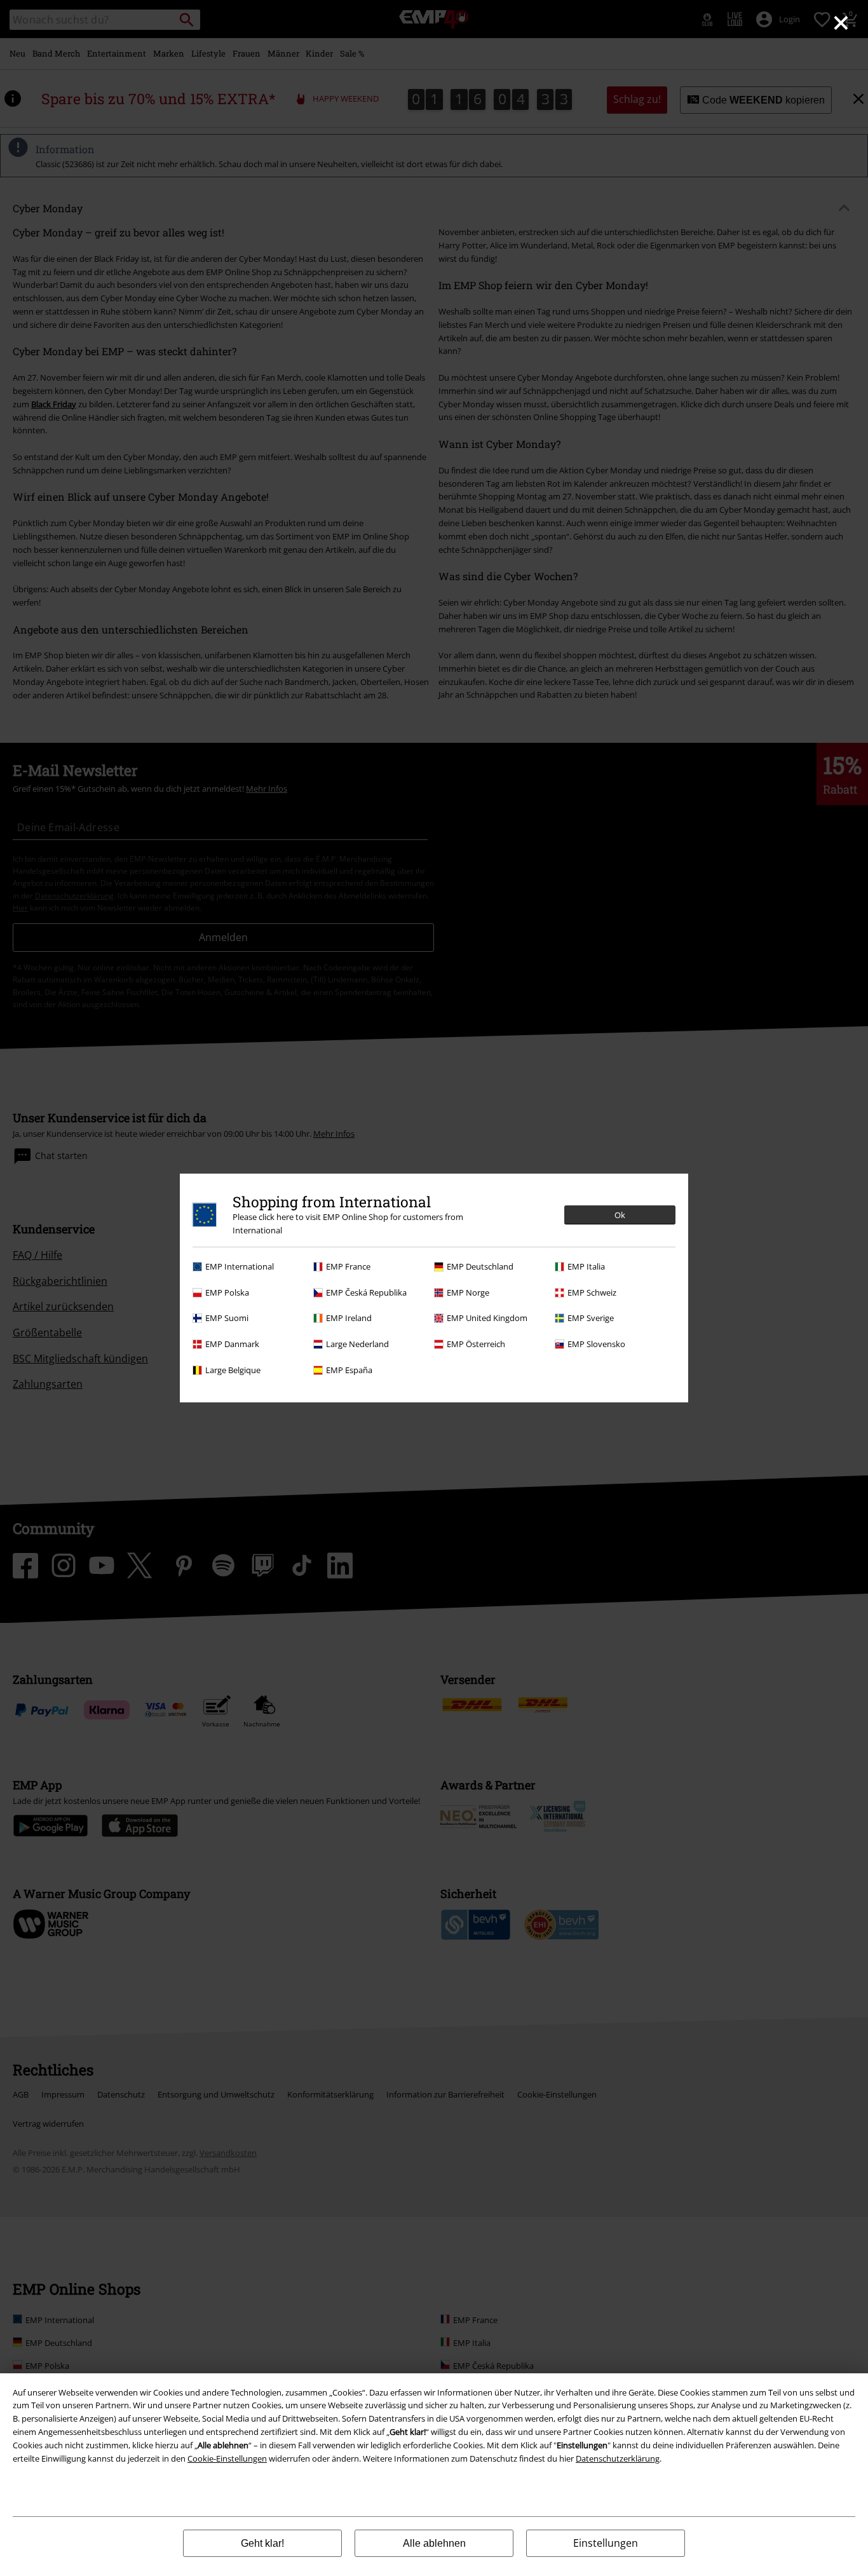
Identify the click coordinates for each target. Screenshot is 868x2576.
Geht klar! (262, 2543)
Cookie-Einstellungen (227, 2458)
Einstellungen (606, 2543)
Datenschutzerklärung (618, 2458)
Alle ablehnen (434, 2543)
